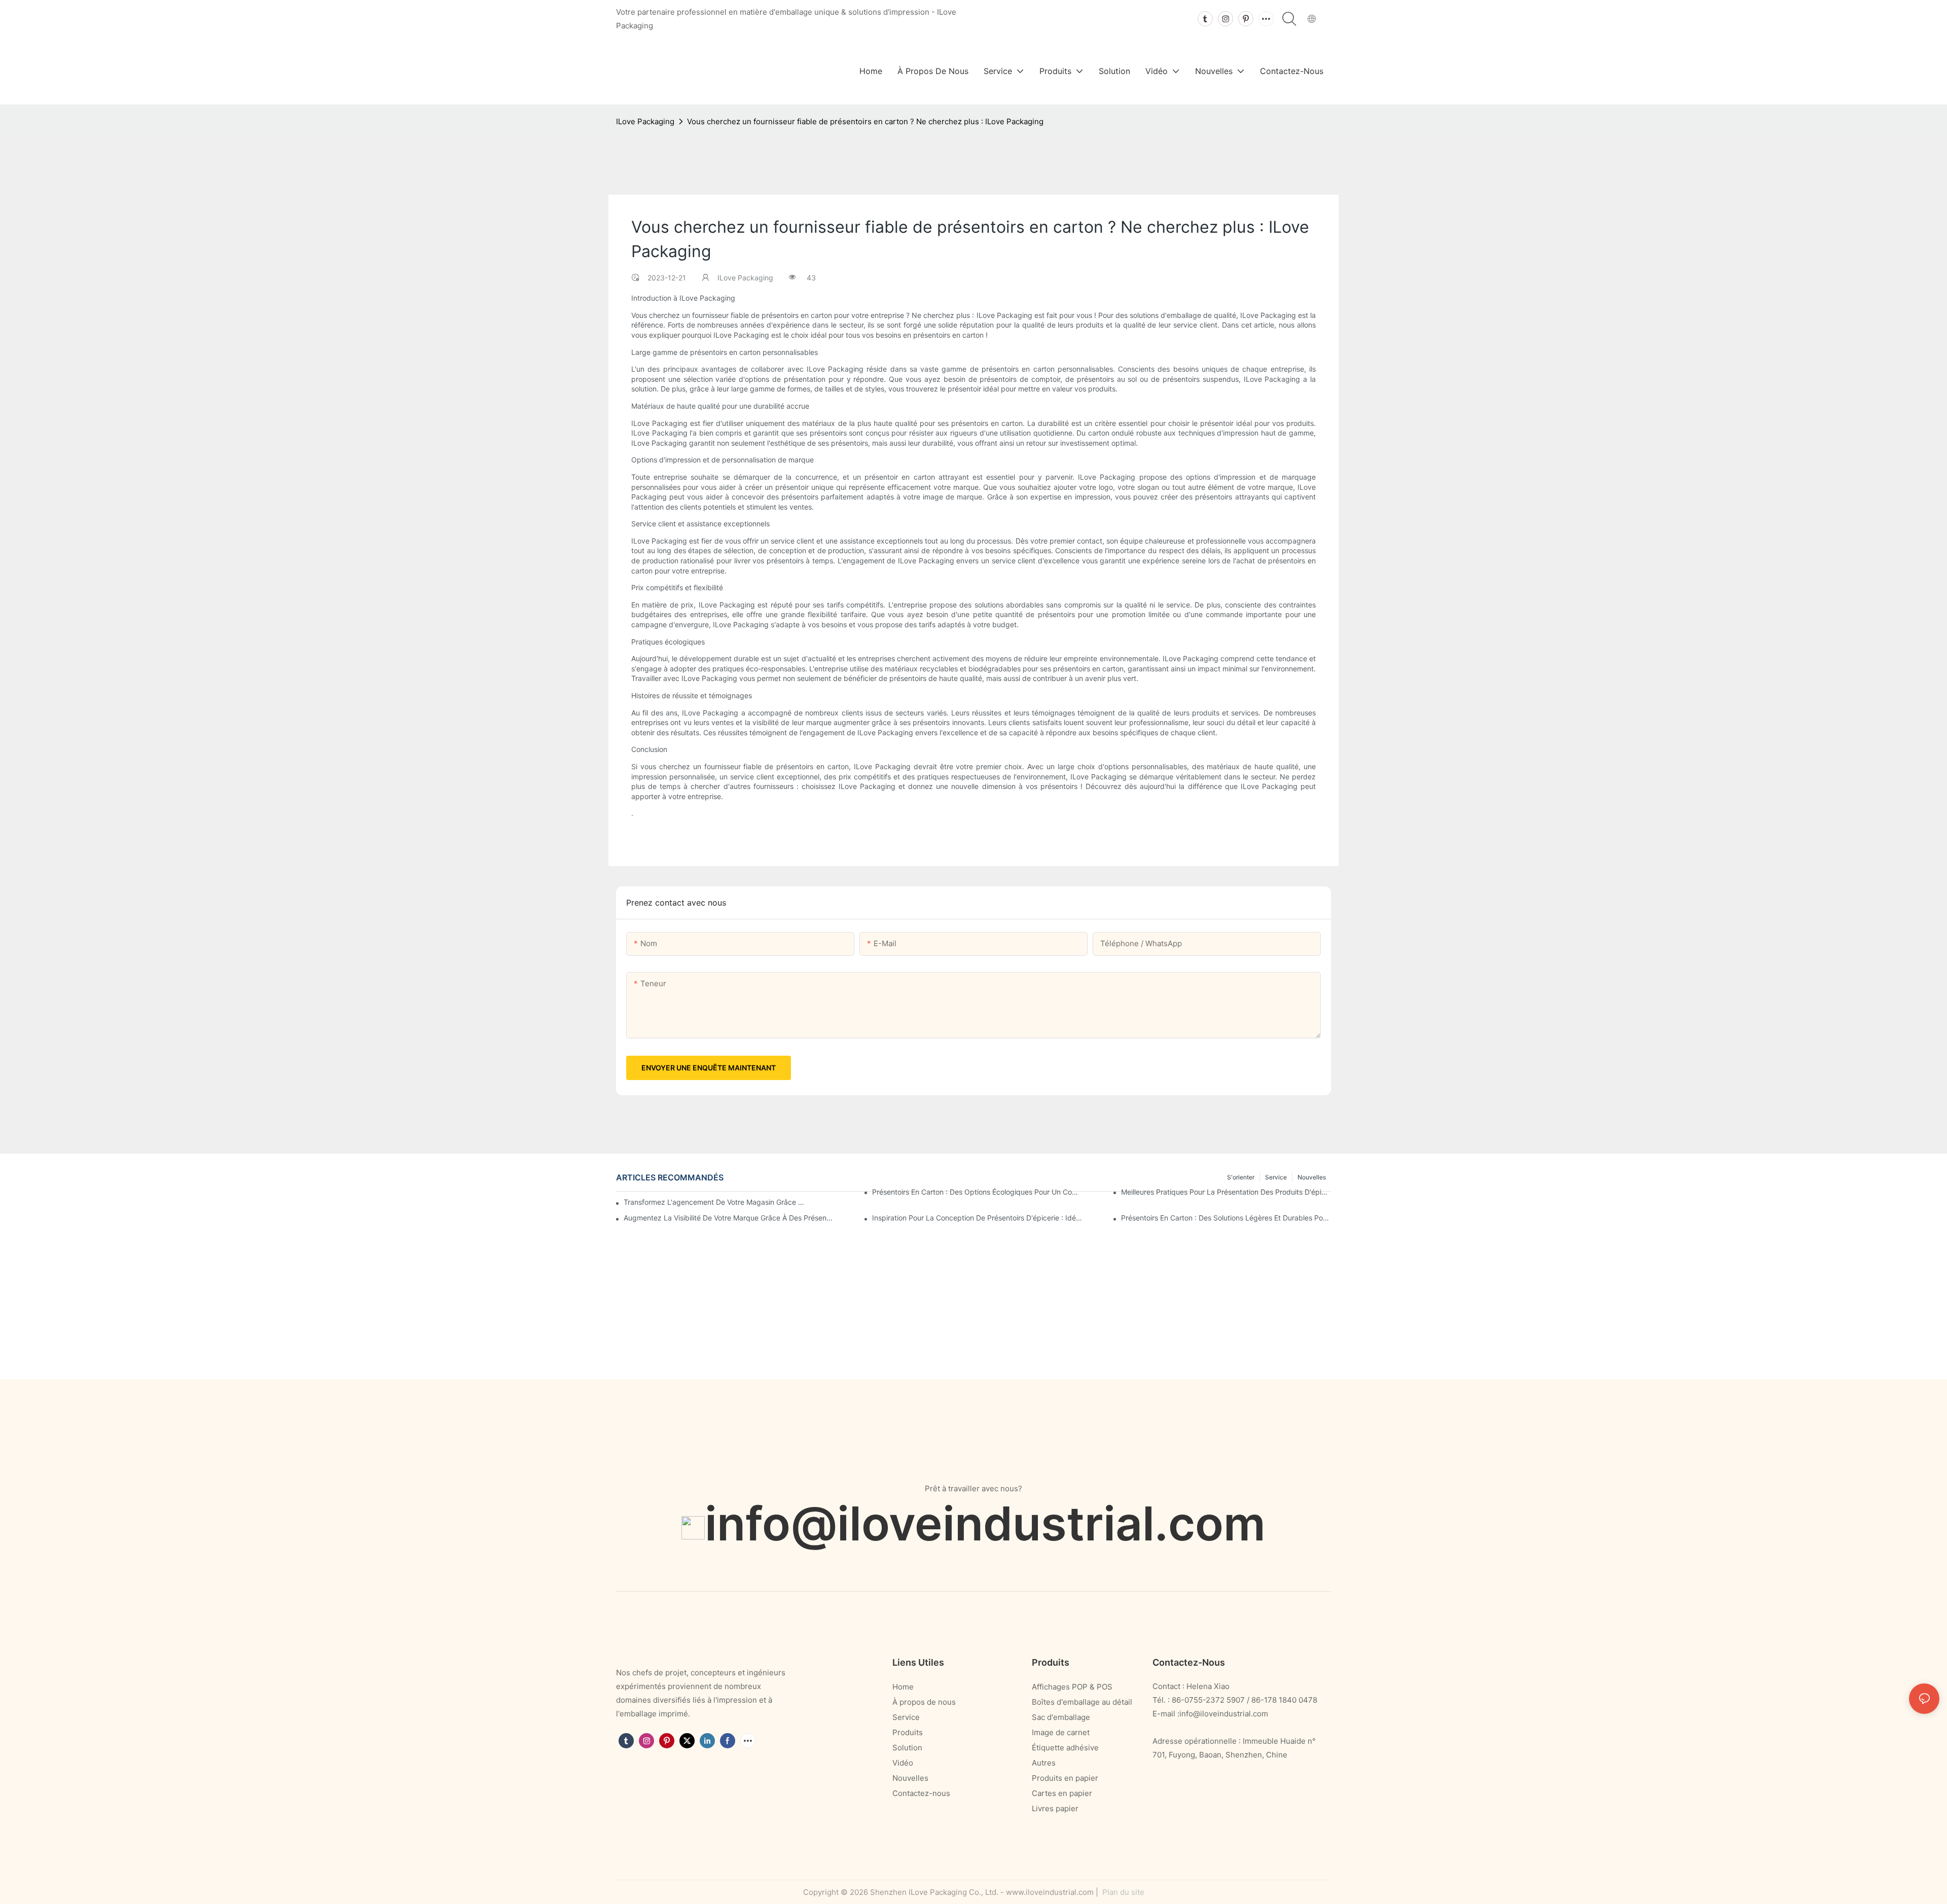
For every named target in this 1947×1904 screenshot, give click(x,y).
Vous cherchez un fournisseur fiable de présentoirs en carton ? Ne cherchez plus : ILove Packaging (865, 121)
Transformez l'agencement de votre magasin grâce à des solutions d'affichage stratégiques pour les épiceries (715, 1202)
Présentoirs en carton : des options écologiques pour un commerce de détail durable (977, 1192)
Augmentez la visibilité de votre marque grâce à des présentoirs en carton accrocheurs (729, 1218)
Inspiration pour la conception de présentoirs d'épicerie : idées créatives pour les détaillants (977, 1218)
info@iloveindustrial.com (985, 1523)
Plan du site (1122, 1892)
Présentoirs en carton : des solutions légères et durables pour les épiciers (1226, 1218)
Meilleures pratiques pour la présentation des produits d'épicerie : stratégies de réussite (1226, 1192)
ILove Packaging (645, 121)
